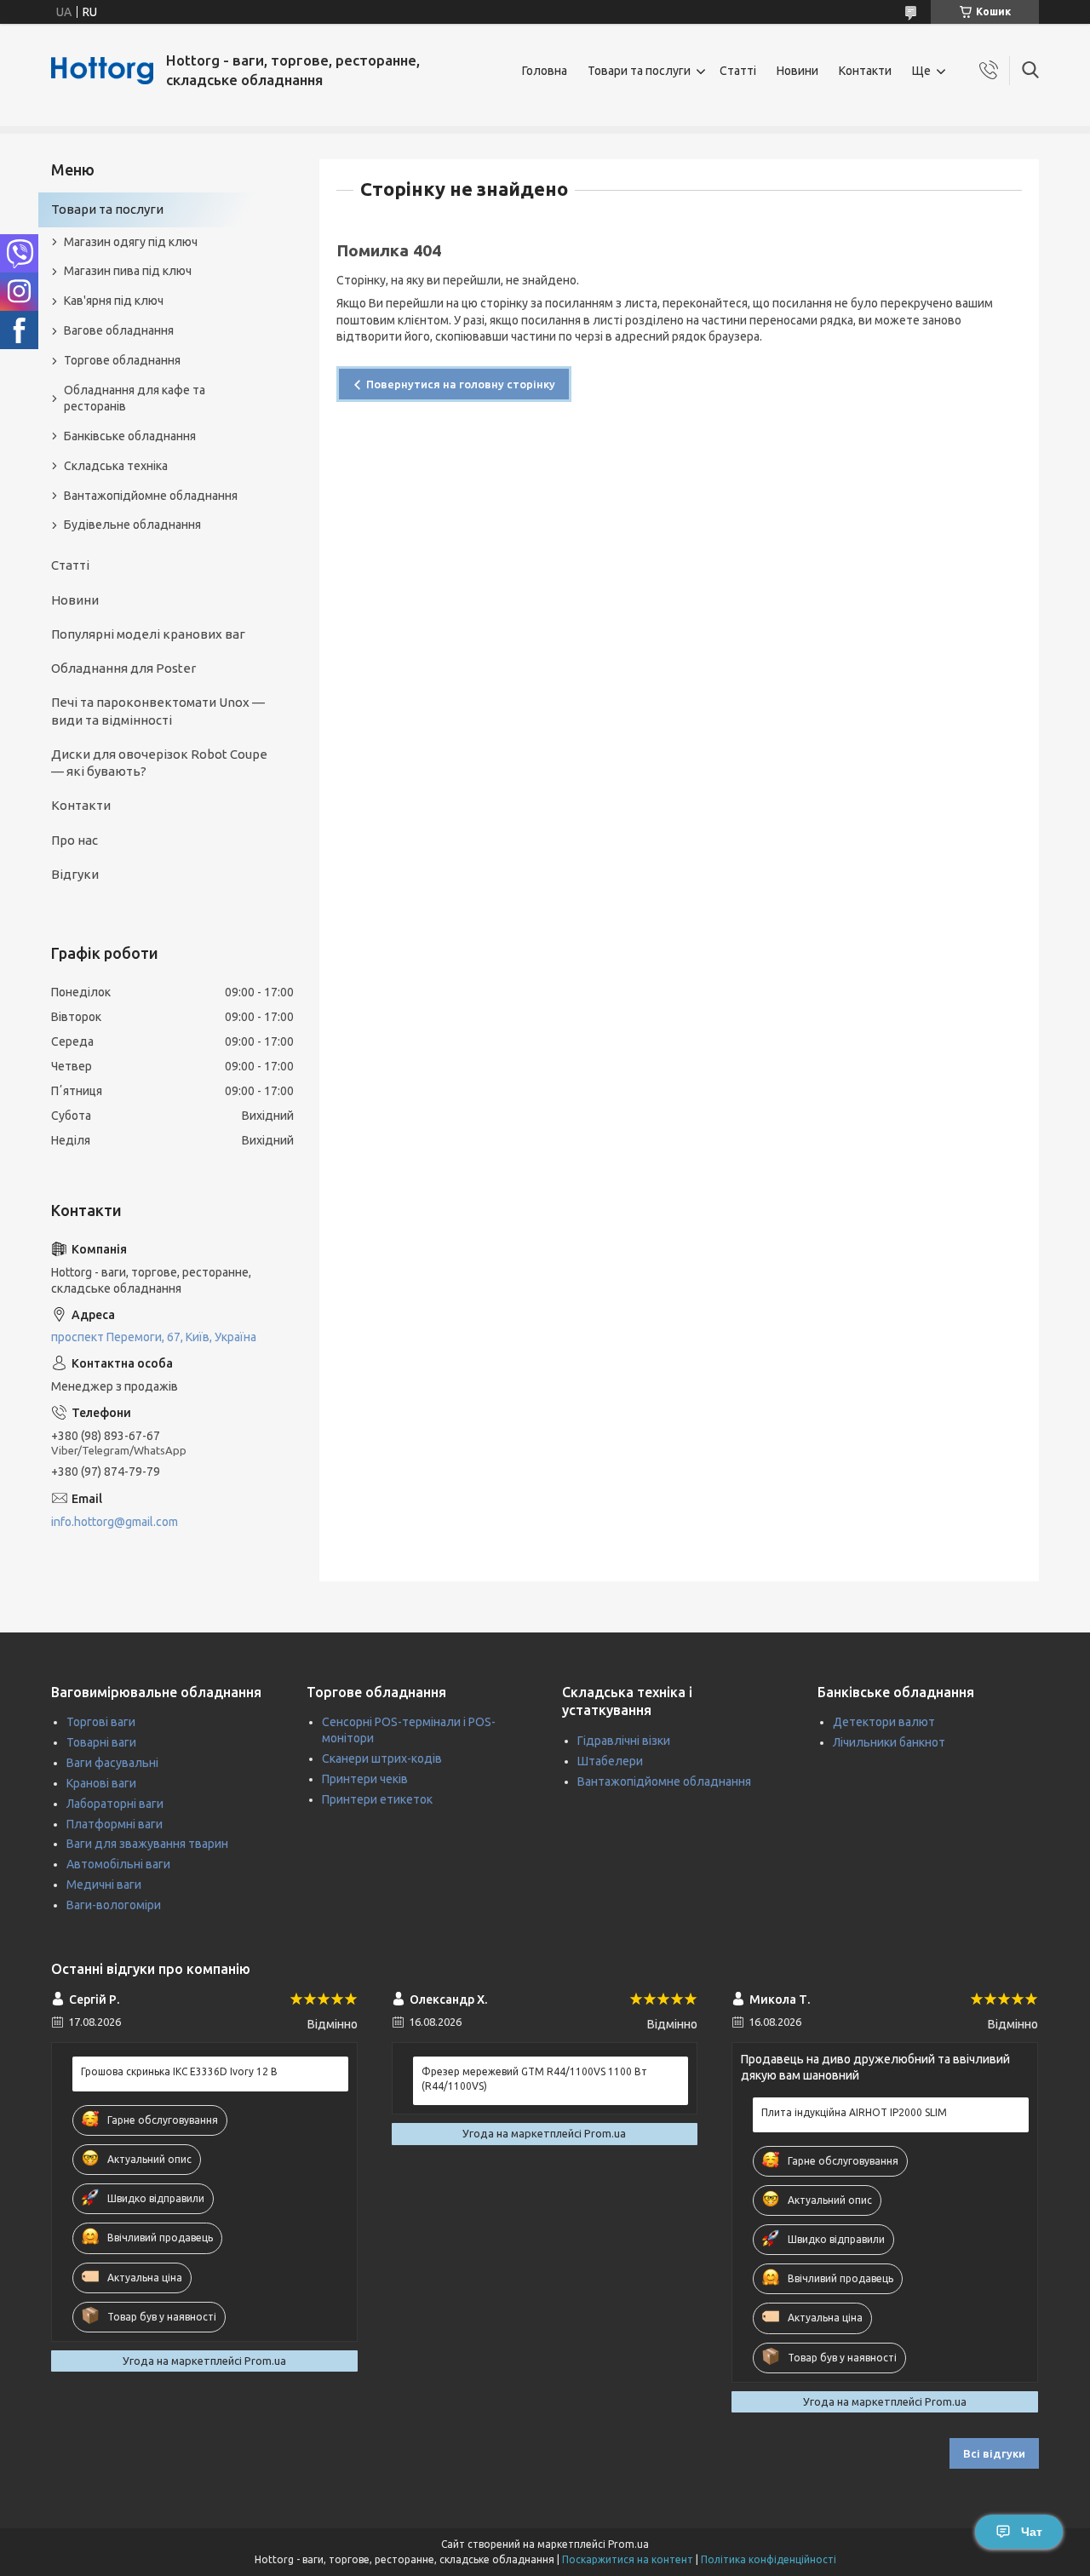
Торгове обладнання (122, 360)
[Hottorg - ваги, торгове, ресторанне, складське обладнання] (102, 71)
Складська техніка (116, 466)
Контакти (865, 71)
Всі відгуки (994, 2453)
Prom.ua (628, 2544)
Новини (797, 71)
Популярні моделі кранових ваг (148, 634)
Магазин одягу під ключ (131, 242)
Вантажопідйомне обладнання (151, 496)
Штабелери (610, 1761)
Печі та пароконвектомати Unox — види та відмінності (158, 711)
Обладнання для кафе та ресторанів (135, 398)
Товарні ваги (101, 1742)
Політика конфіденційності (769, 2559)
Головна (545, 71)
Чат (1032, 2532)
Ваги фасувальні (112, 1763)
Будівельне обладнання (132, 525)
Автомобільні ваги (118, 1864)
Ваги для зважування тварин (147, 1844)
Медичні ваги (104, 1885)
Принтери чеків (365, 1779)
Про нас (75, 840)
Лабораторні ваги (115, 1804)
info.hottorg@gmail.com (115, 1522)
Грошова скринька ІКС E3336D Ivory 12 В (179, 2071)
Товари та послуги (639, 71)
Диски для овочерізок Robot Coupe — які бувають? (159, 763)
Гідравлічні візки (624, 1741)
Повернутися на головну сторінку (461, 384)
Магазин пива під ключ (128, 271)
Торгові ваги (101, 1722)
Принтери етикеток (377, 1799)
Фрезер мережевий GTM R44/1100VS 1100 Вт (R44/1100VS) (534, 2078)
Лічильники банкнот (889, 1742)
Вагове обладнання (119, 330)
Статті (738, 71)
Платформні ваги (115, 1824)
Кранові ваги (101, 1783)
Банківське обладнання (130, 436)
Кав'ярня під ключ (114, 301)
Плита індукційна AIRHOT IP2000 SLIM (854, 2112)
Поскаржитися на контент (628, 2559)
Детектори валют (884, 1722)
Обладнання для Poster (123, 668)
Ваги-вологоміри (114, 1905)
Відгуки (75, 874)
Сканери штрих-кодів (382, 1758)
